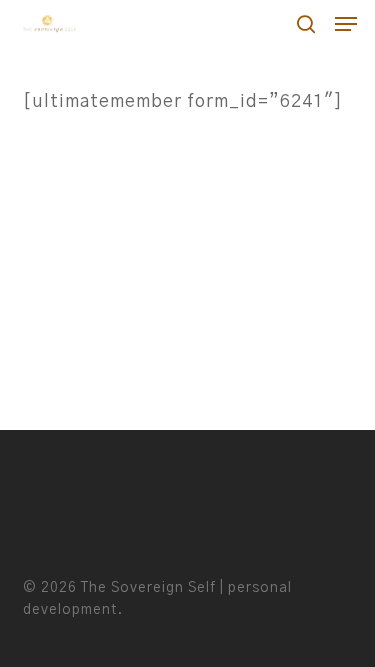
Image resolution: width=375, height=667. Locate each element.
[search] (306, 24)
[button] (346, 24)
